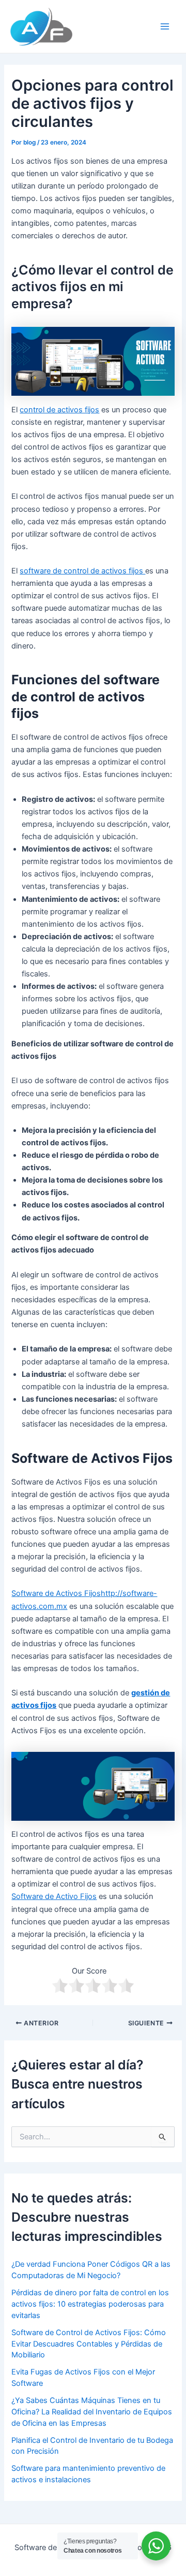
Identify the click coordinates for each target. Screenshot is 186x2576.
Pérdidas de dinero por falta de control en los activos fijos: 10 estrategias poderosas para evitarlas (90, 2304)
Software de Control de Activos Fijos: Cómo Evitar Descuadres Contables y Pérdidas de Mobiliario (89, 2344)
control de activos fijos (59, 410)
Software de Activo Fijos (54, 1896)
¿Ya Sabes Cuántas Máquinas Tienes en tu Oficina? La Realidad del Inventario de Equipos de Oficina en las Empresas (92, 2412)
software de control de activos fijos (82, 571)
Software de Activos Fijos (56, 1593)
